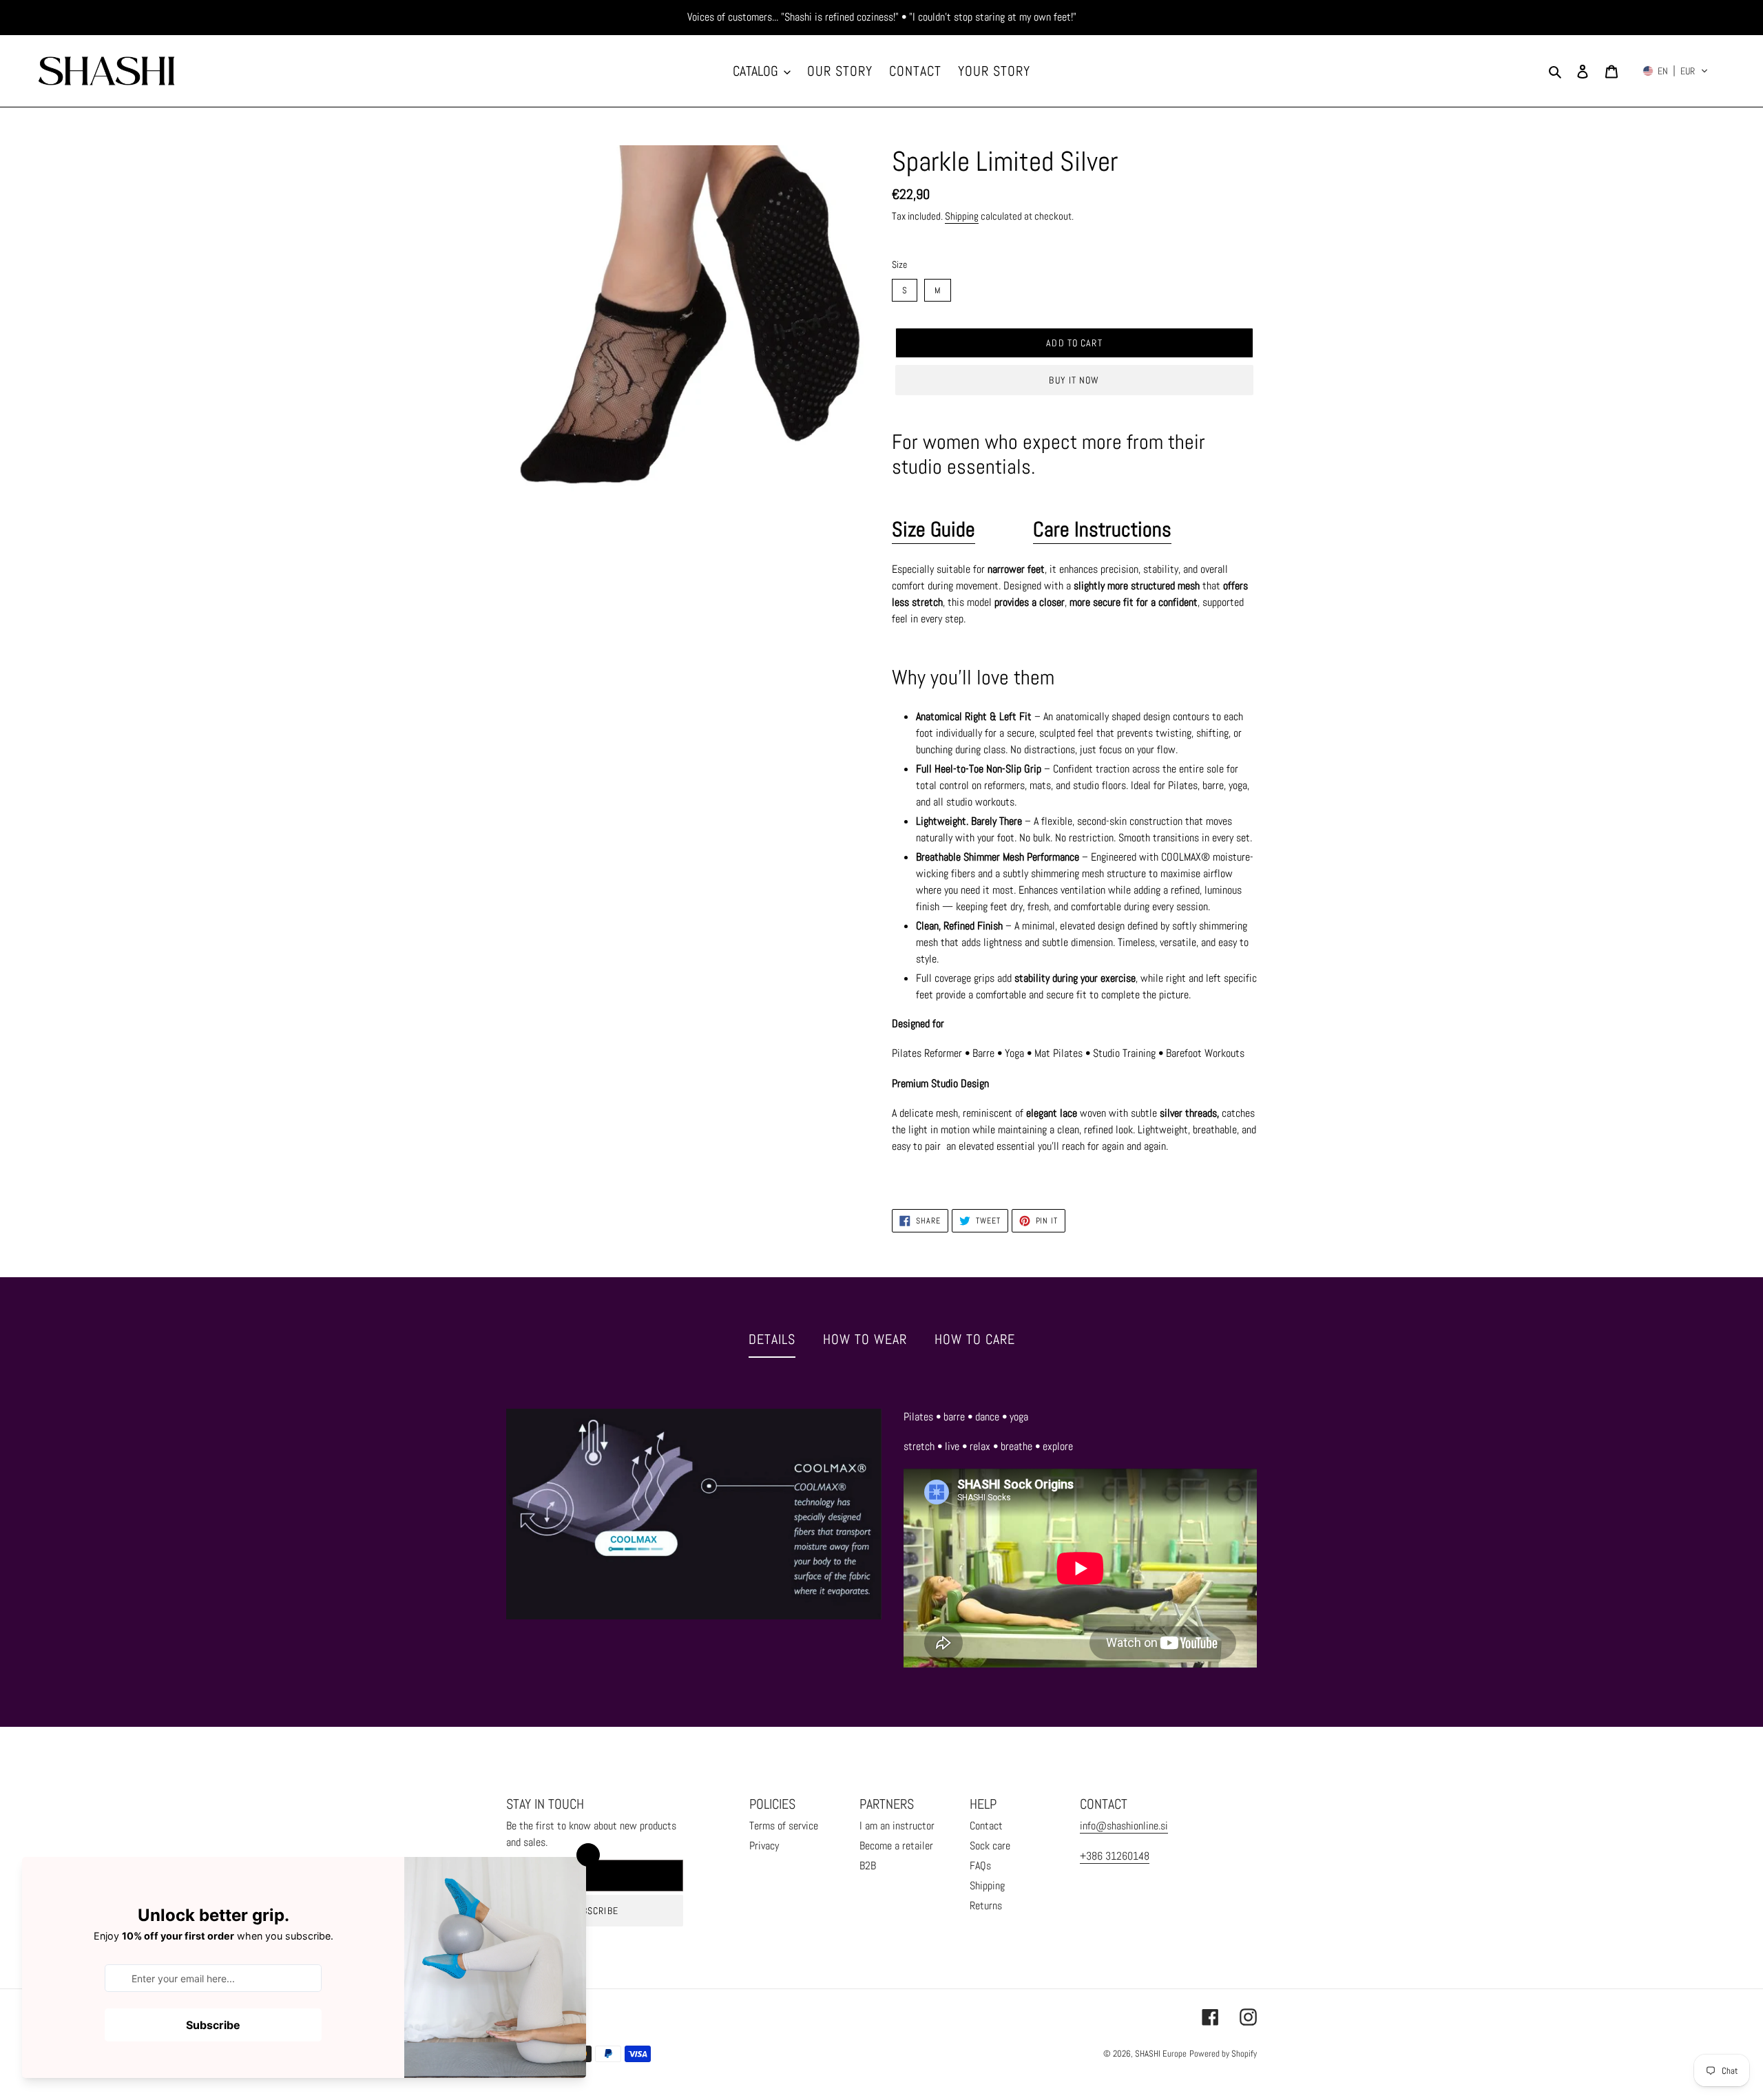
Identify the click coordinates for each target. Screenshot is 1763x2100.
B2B (868, 1866)
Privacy (764, 1846)
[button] (1676, 71)
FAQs (980, 1866)
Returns (986, 1905)
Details (772, 1339)
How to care (975, 1339)
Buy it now (1074, 380)
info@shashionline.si (1124, 1826)
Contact (986, 1826)
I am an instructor (897, 1826)
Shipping (962, 216)
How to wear (865, 1339)
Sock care (990, 1846)
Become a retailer (896, 1846)
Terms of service (784, 1826)
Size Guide (933, 529)
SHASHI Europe (1161, 2054)
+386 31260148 (1115, 1856)
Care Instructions (1102, 529)
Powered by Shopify (1223, 2054)
